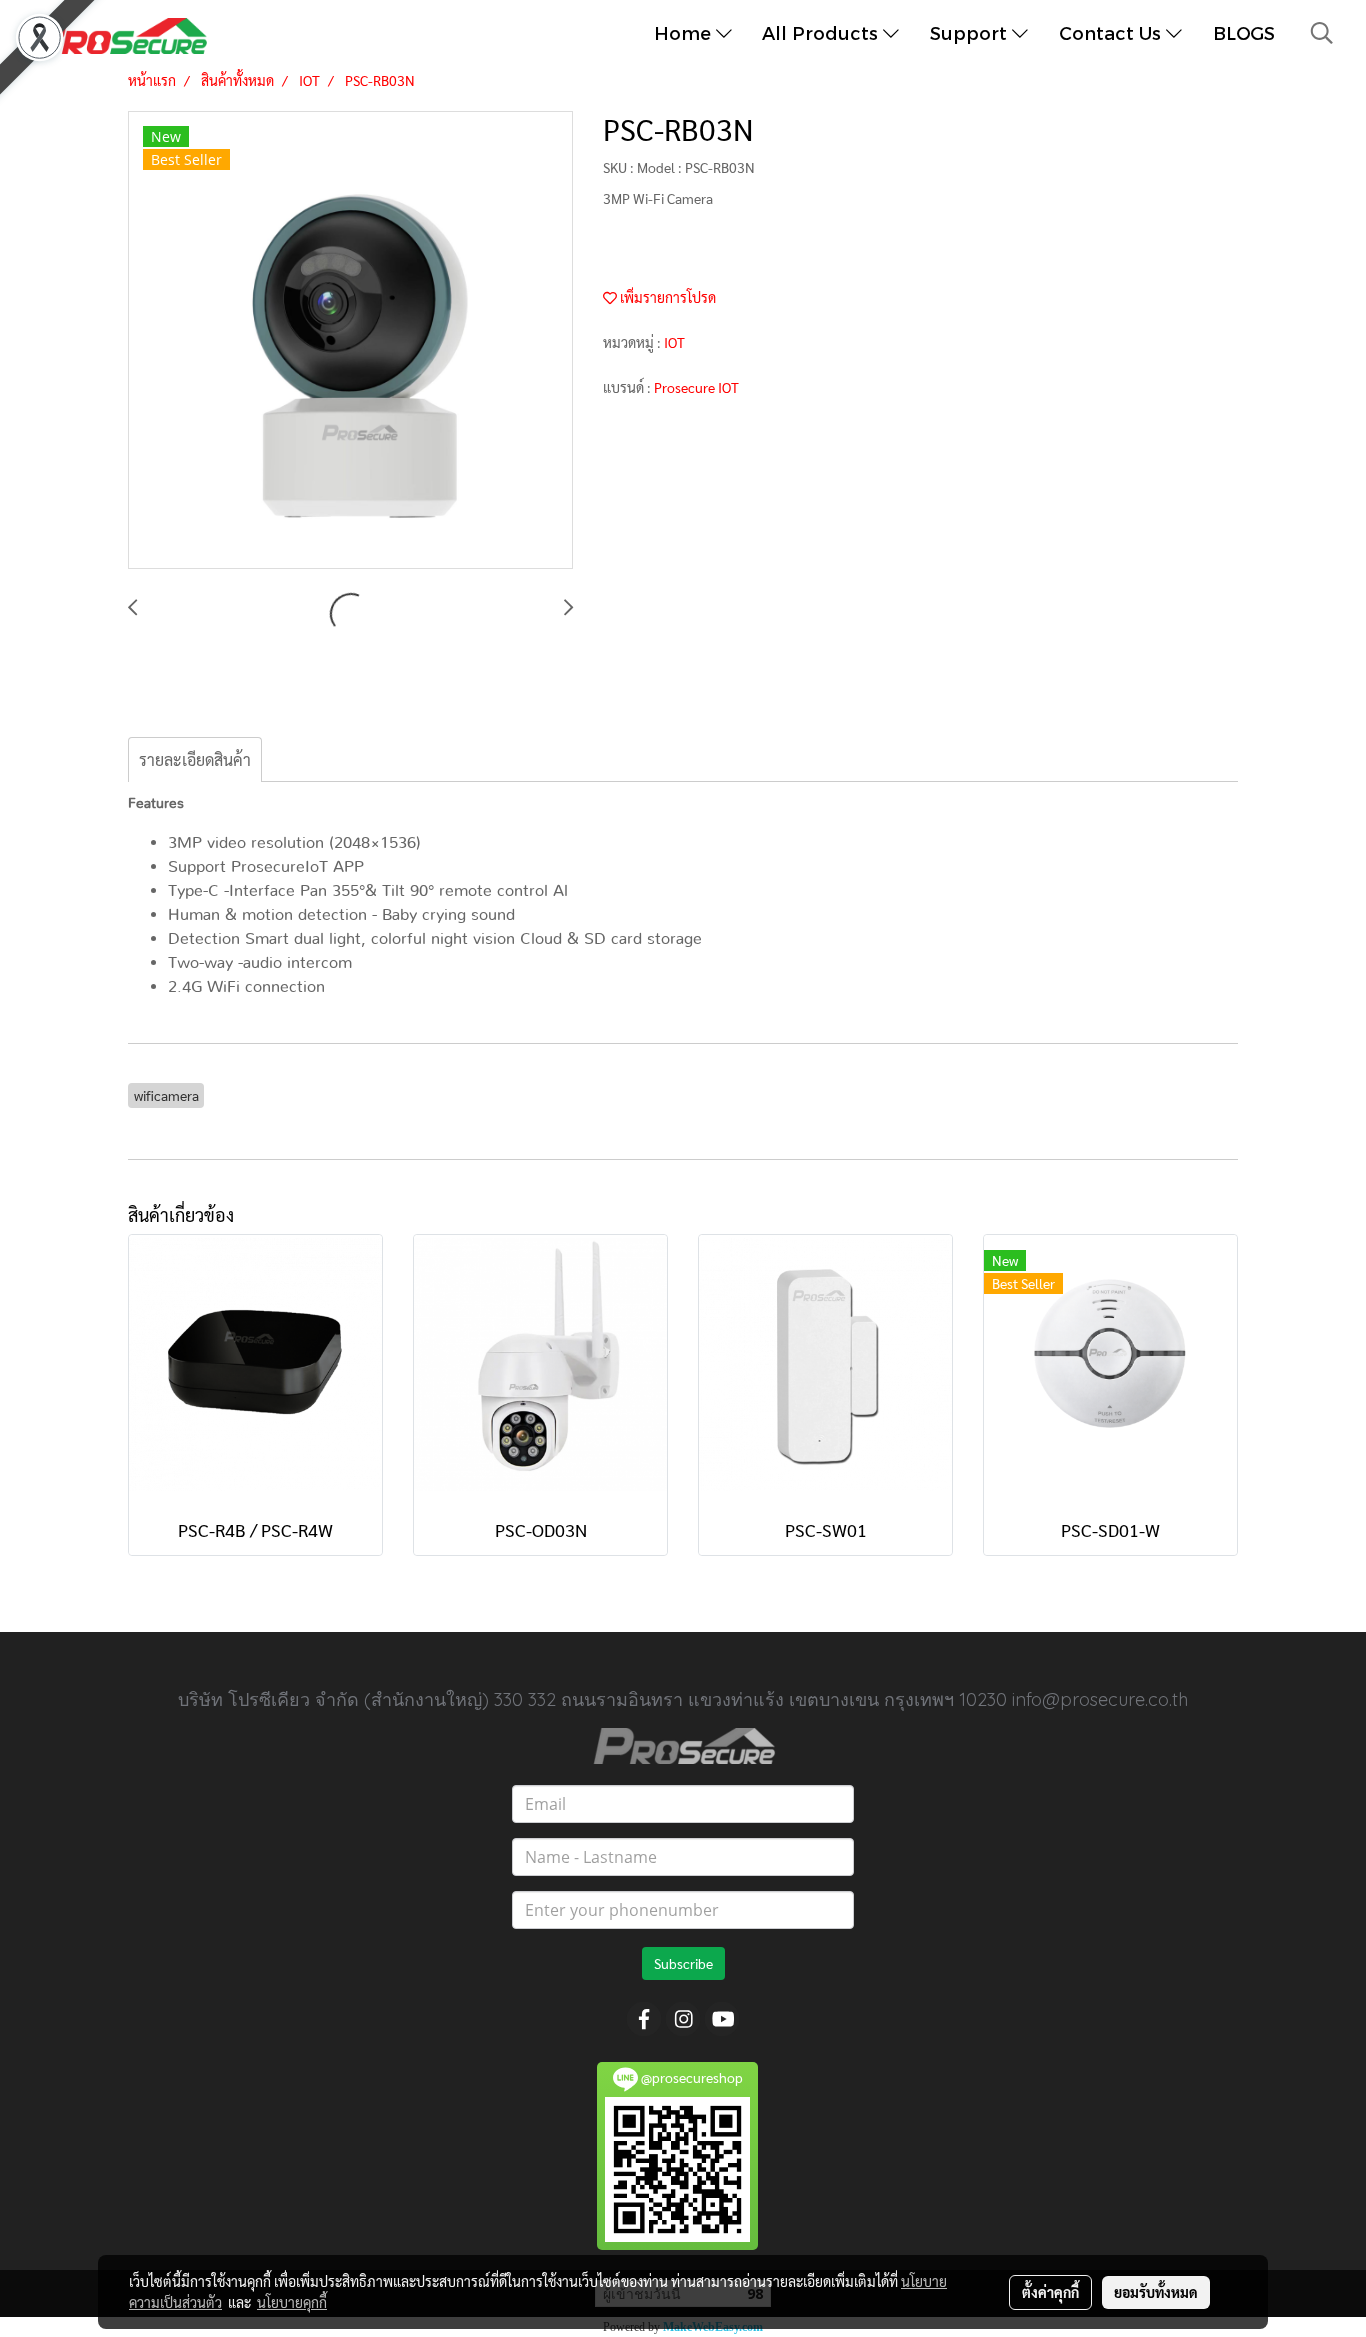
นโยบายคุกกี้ (292, 2302)
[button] (1322, 33)
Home (685, 32)
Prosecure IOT (696, 387)
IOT (674, 342)
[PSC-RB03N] (350, 341)
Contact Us (1112, 32)
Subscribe (683, 1963)
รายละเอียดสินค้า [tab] (195, 759)
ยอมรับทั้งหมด (1156, 2292)
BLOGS (1244, 32)
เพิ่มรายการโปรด (666, 297)
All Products (822, 32)
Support (971, 32)
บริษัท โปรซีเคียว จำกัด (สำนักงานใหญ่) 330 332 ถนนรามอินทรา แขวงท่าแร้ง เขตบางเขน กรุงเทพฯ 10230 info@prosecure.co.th (683, 1699)
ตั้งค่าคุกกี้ (1050, 2292)
